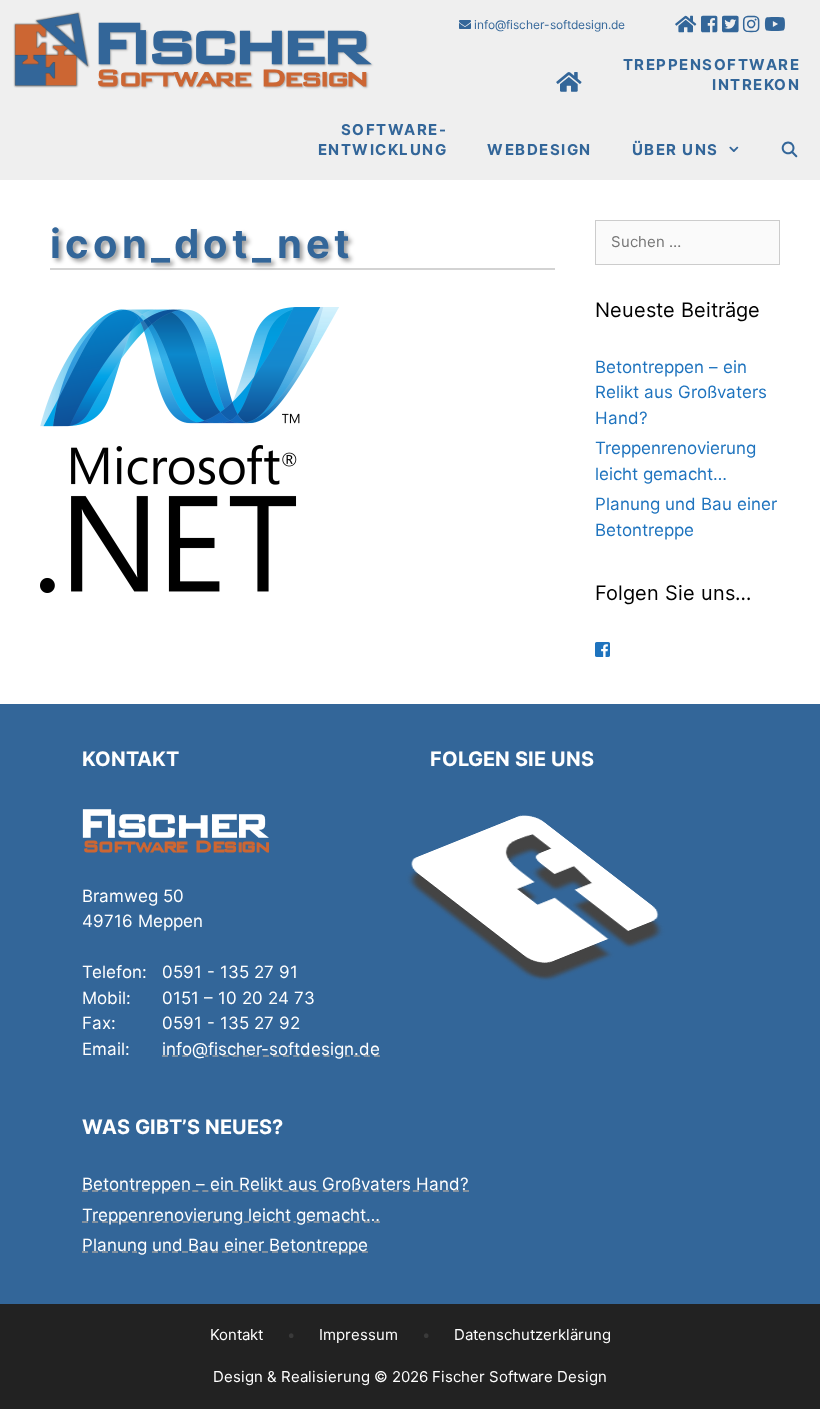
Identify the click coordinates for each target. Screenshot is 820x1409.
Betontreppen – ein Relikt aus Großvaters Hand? (681, 392)
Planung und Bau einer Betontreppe (225, 1245)
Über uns (675, 149)
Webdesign (539, 149)
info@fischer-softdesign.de (548, 24)
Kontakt (236, 1334)
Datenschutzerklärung (532, 1334)
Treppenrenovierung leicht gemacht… (231, 1215)
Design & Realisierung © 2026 (410, 1376)
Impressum (358, 1334)
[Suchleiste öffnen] (790, 150)
